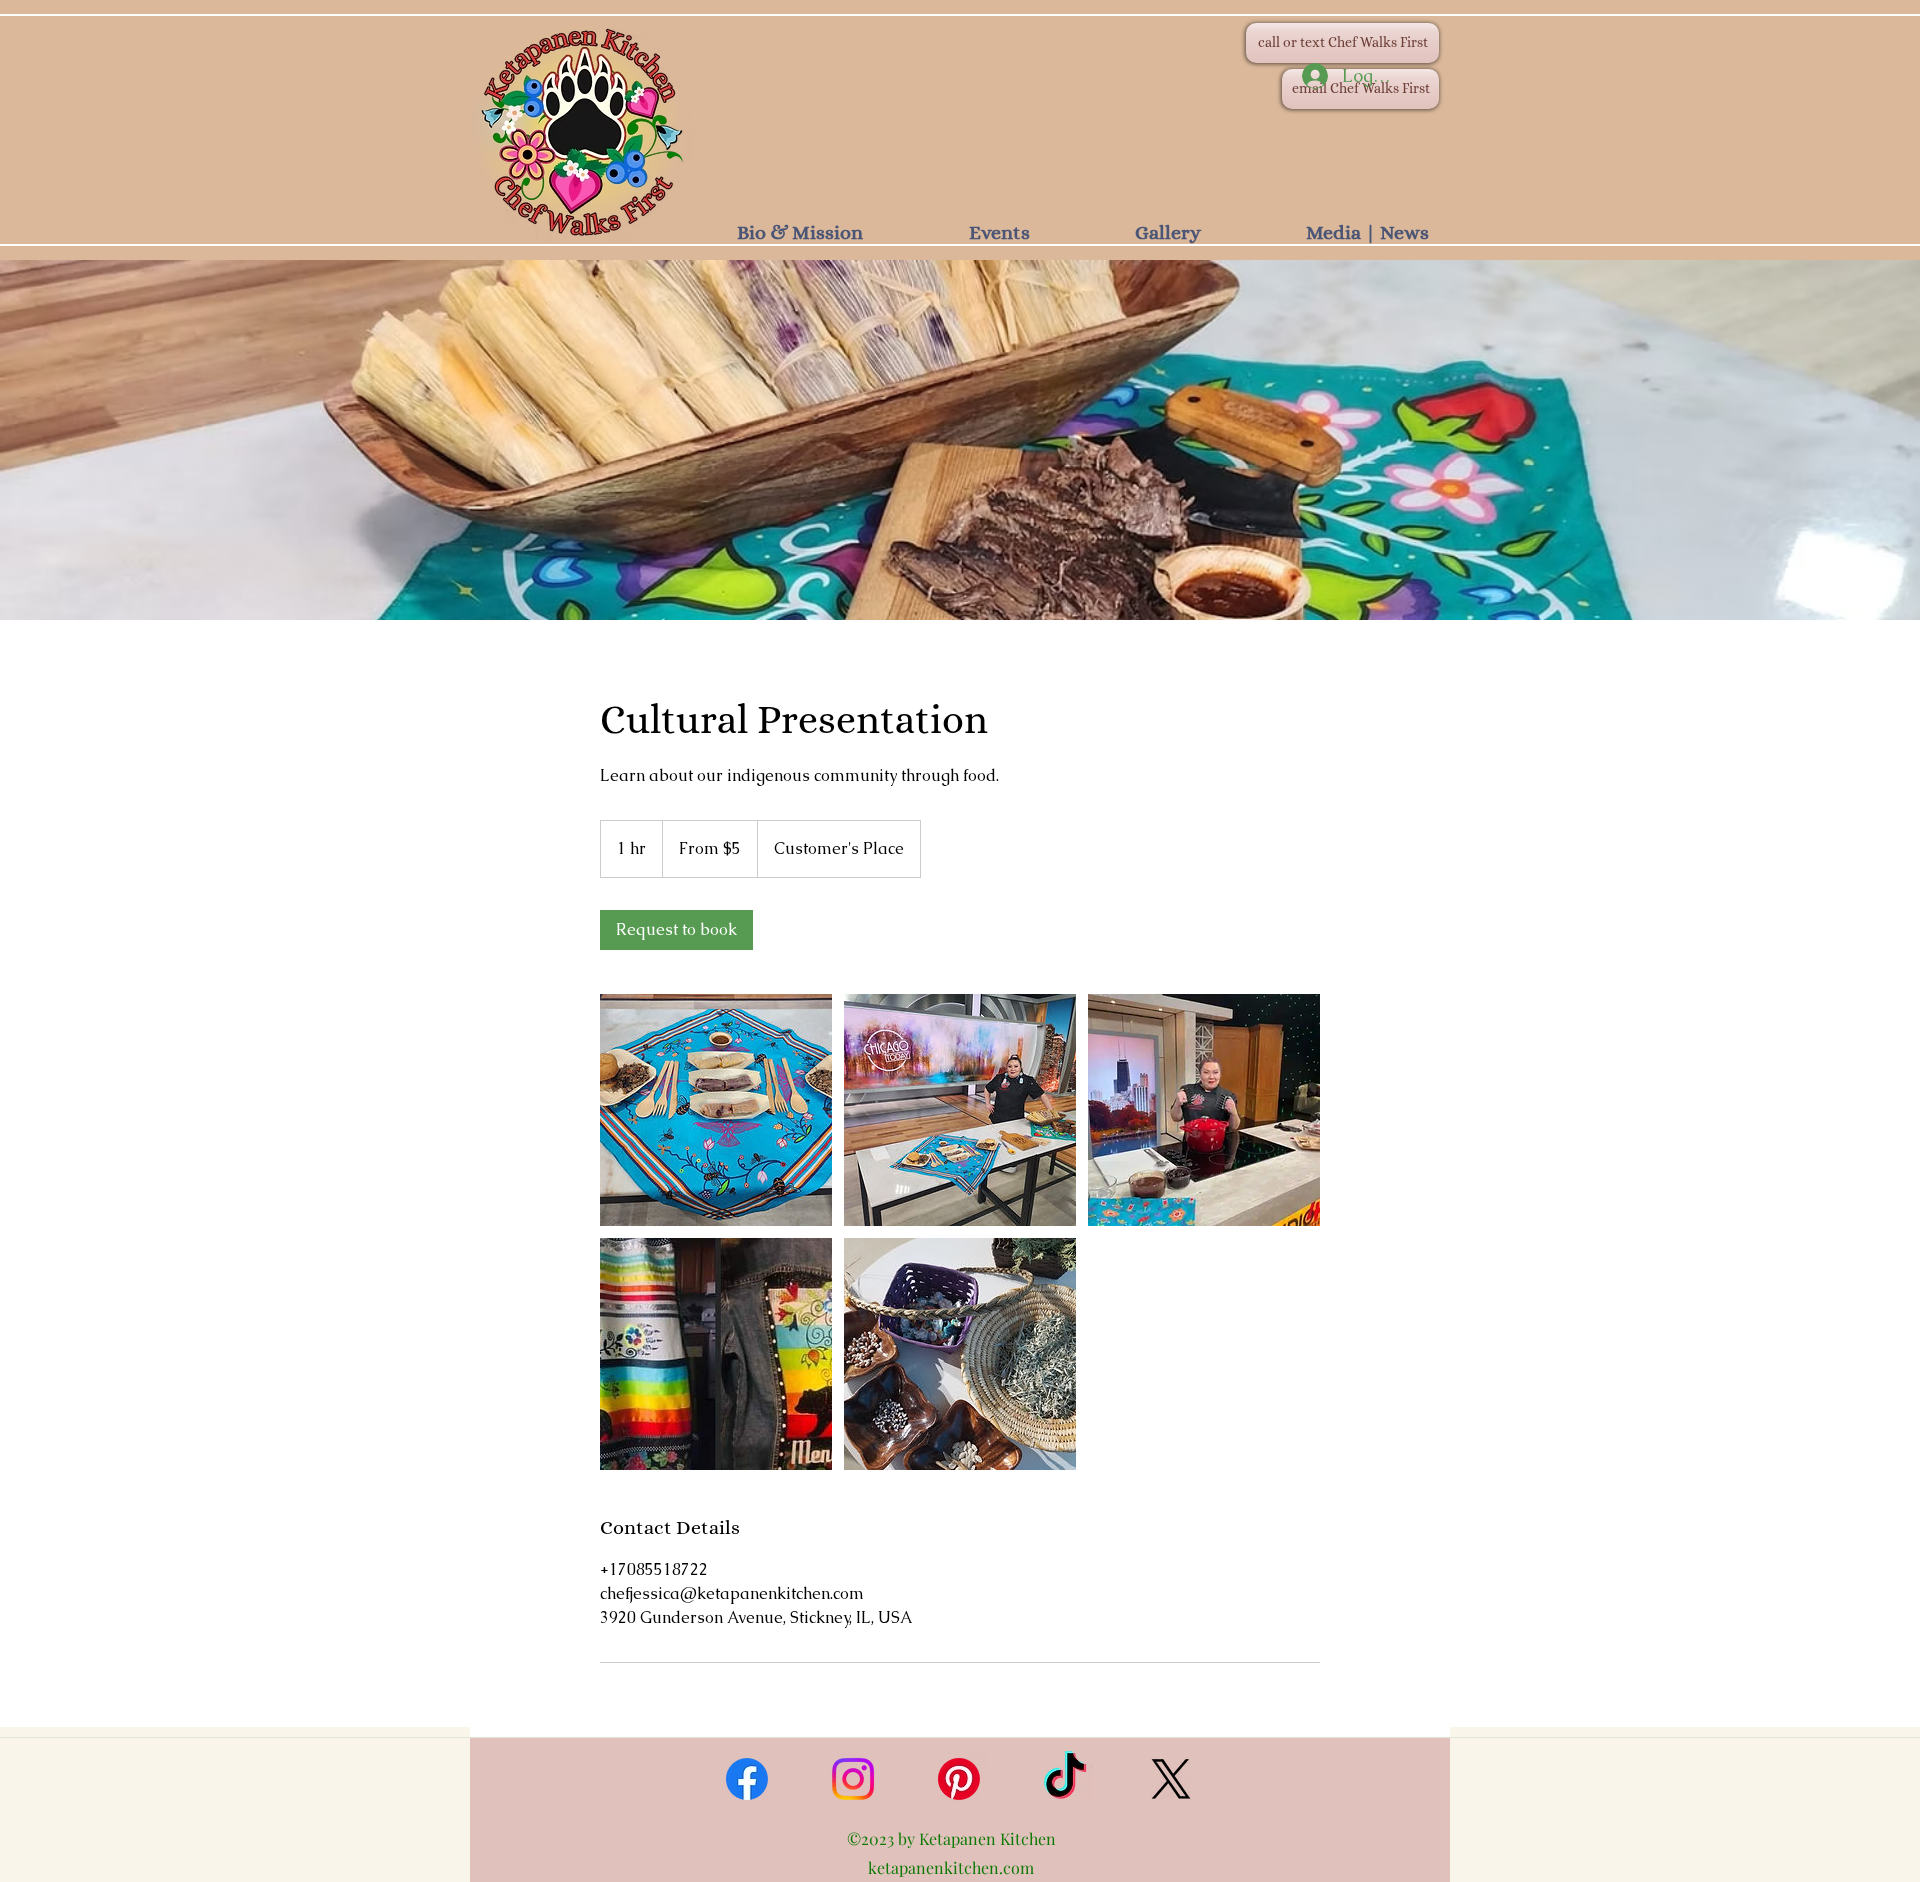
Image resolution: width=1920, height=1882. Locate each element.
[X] (1171, 1779)
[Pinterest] (959, 1779)
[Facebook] (747, 1779)
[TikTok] (1065, 1779)
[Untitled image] (716, 1110)
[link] (676, 930)
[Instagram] (853, 1779)
